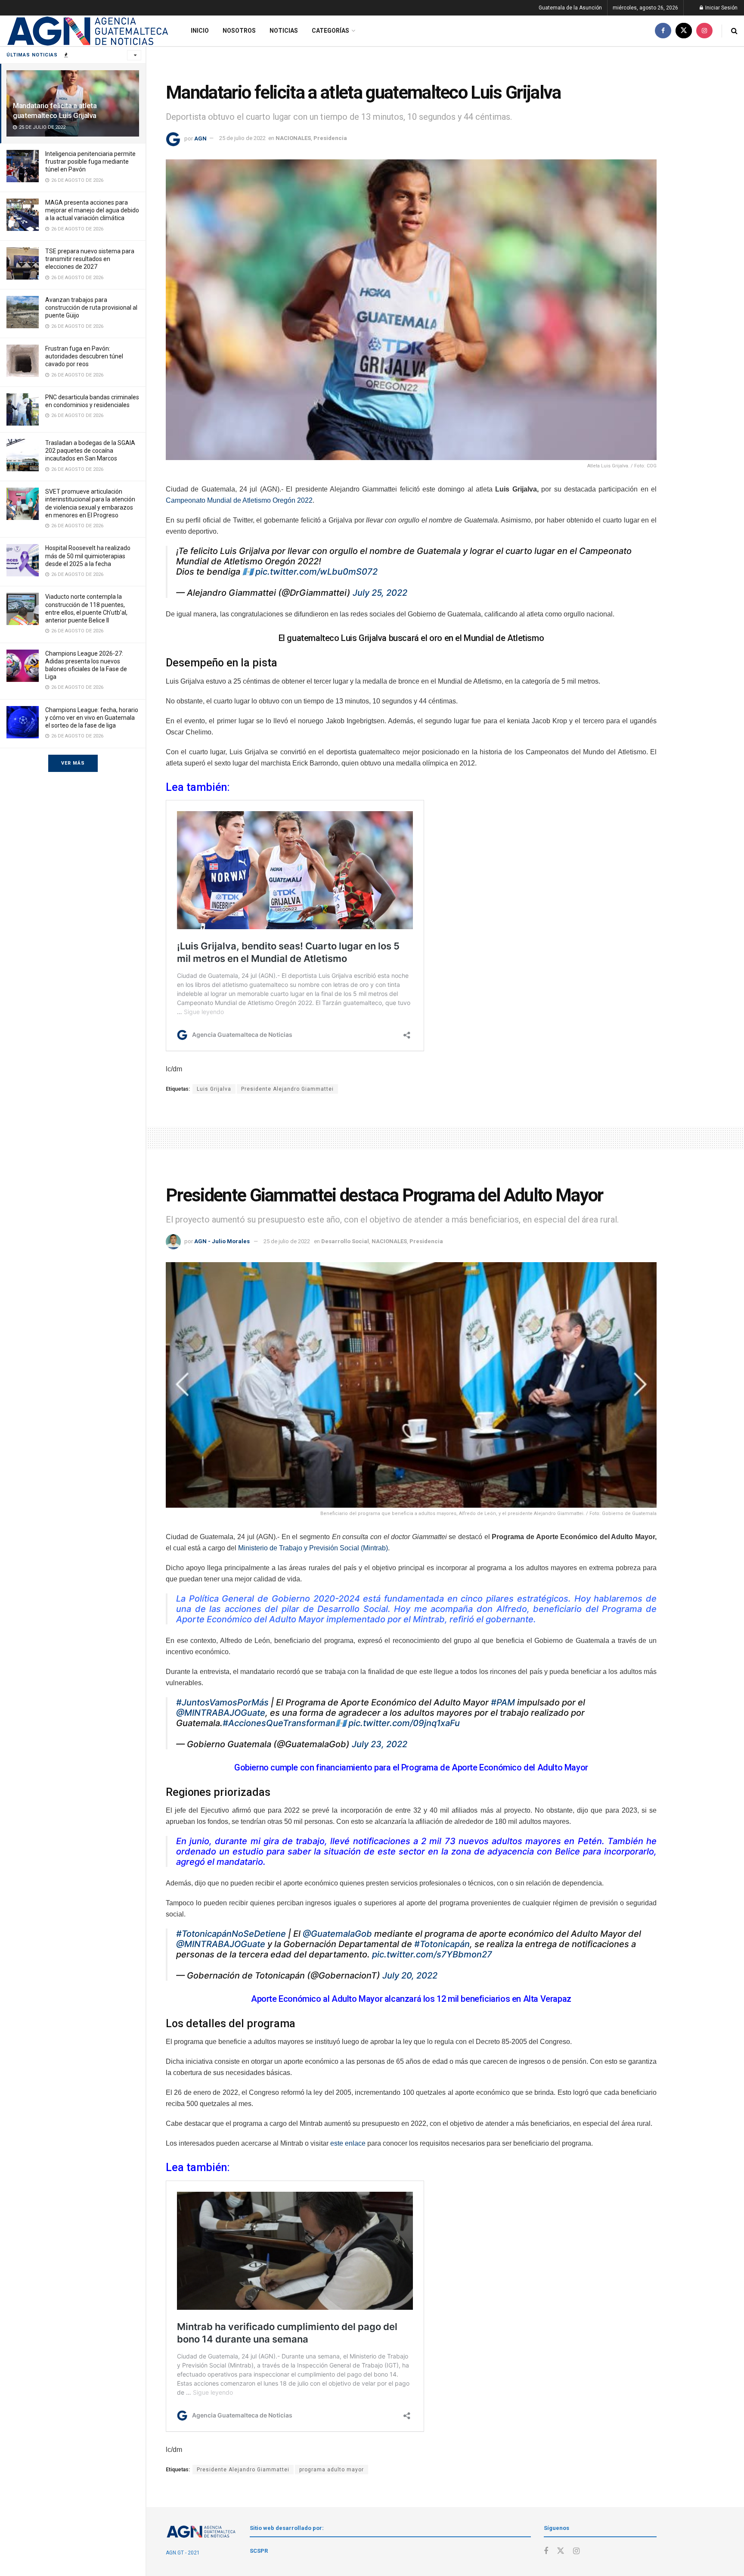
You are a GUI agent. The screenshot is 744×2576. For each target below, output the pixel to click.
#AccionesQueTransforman (279, 1723)
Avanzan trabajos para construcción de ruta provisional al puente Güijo (91, 308)
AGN (200, 138)
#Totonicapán (442, 1944)
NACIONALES (293, 138)
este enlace (348, 2143)
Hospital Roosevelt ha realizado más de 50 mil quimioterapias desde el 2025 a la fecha (88, 556)
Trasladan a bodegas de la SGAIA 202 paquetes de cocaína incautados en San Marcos (90, 451)
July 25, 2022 (380, 593)
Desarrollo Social (345, 1241)
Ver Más (73, 763)
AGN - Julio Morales (222, 1241)
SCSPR (259, 2551)
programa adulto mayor (332, 2470)
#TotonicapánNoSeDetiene (231, 1934)
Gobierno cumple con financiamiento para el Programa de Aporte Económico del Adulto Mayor (411, 1767)
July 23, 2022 (380, 1744)
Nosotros (239, 31)
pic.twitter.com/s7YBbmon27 (432, 1954)
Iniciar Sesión (721, 8)
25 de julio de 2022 (242, 138)
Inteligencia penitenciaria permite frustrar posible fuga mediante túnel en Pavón (90, 162)
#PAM (503, 1702)
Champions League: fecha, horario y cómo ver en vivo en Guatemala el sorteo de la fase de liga (92, 718)
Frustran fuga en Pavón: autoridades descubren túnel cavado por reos (84, 356)
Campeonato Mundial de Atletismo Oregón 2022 (239, 500)
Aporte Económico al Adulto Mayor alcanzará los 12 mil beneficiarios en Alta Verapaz (411, 1999)
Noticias (284, 31)
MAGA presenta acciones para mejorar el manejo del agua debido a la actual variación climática (92, 210)
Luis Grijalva (214, 1089)
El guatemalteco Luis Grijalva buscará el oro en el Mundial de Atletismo (411, 638)
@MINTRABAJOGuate (221, 1713)
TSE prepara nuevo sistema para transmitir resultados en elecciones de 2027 (90, 259)
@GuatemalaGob (337, 1934)
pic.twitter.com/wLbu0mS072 (316, 572)
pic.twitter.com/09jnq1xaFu (404, 1723)
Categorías (330, 31)
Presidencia (330, 138)
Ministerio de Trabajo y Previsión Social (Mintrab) (313, 1548)
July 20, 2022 (410, 1976)
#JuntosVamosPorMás (222, 1702)
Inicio (200, 31)
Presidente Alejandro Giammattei (287, 1089)
